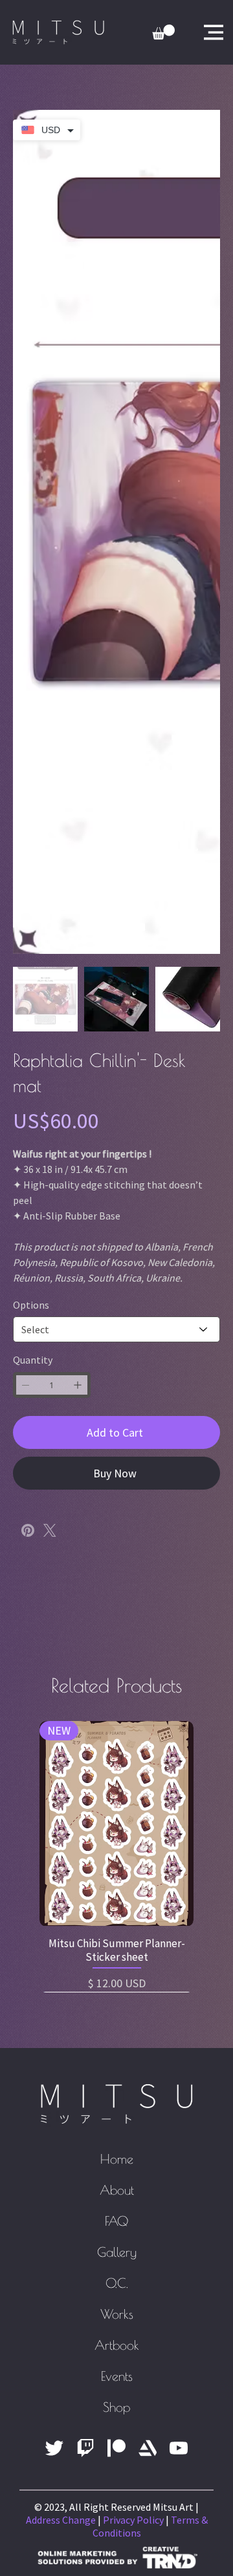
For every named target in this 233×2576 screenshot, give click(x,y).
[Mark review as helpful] (189, 2055)
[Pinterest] (28, 1530)
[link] (163, 32)
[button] (181, 1636)
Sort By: (132, 1819)
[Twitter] (50, 1530)
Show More (98, 2246)
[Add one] (78, 1385)
